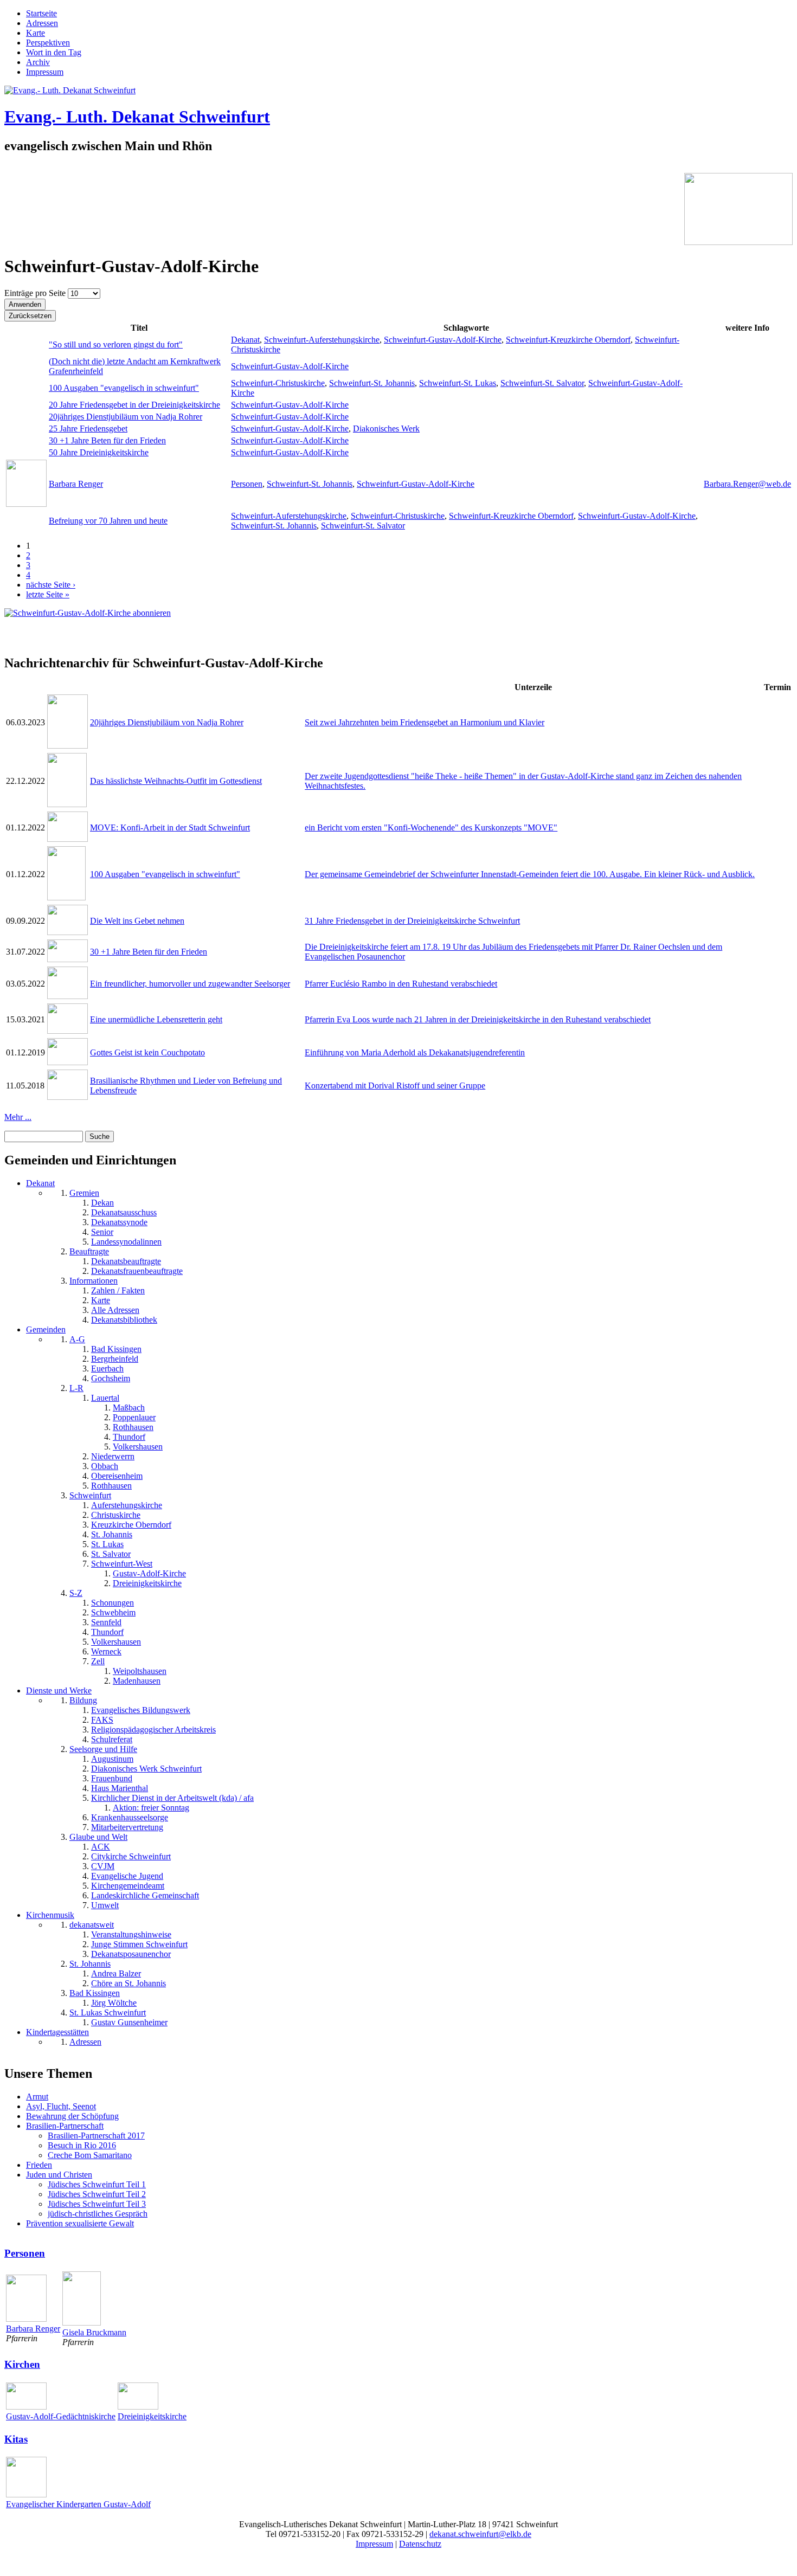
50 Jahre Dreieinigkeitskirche (99, 452)
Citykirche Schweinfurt (131, 1856)
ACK (101, 1847)
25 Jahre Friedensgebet (88, 429)
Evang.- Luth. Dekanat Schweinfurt (137, 117)
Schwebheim (113, 1612)
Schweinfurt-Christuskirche (278, 383)
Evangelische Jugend (127, 1876)
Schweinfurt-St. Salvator (542, 383)
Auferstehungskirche (127, 1505)
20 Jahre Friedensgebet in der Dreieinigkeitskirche (134, 405)
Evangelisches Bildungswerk (141, 1710)
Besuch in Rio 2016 (82, 2145)
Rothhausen (133, 1427)
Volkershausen (138, 1447)
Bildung (83, 1700)
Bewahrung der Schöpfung (72, 2116)
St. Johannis (112, 1534)
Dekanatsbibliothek (124, 1320)
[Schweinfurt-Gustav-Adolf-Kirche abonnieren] (88, 613)
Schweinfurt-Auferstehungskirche (322, 340)
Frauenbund (112, 1778)
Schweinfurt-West (122, 1564)
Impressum (45, 72)
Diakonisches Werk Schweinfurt (146, 1769)
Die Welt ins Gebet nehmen (137, 921)
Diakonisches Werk (386, 429)
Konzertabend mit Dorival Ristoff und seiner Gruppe (395, 1086)
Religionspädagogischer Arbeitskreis (153, 1730)
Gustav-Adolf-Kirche (149, 1573)
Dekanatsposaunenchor (131, 1954)
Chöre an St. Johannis (128, 1983)
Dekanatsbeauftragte (126, 1261)
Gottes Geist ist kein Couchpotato (147, 1052)
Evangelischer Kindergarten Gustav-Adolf (78, 2504)
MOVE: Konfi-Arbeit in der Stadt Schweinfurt (170, 827)
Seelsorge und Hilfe (103, 1749)
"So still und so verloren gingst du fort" (116, 344)
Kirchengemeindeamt (128, 1886)
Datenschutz (420, 2544)
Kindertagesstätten (57, 2032)
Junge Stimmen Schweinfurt (139, 1944)
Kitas (16, 2439)
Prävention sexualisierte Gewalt (80, 2223)
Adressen (42, 23)
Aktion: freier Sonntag (151, 1808)
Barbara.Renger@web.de (747, 484)
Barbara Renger (76, 484)
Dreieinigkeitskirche (147, 1583)
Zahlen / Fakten (118, 1290)
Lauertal (105, 1398)
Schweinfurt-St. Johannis (372, 383)
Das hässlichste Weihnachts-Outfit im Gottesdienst (176, 781)
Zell (98, 1661)
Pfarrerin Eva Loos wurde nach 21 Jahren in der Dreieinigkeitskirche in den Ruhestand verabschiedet (478, 1019)
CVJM (103, 1866)
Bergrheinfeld (115, 1359)
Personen (247, 484)
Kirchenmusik (50, 1915)
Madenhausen (137, 1681)
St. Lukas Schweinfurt (108, 2012)
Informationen (94, 1281)
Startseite (41, 13)
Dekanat (245, 340)
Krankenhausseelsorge (130, 1817)
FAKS (102, 1720)
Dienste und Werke (59, 1690)
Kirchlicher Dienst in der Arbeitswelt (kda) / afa (172, 1798)
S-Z (76, 1593)
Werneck (106, 1651)
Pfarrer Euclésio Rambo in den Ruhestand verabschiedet (401, 984)
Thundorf (129, 1437)
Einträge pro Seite (36, 293)
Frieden (39, 2165)
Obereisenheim (117, 1476)
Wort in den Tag (54, 52)
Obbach (105, 1466)
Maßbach (129, 1408)
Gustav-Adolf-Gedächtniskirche (61, 2416)
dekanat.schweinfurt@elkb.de (480, 2534)
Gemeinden (46, 1329)
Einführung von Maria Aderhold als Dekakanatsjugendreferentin (415, 1052)
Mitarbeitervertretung (127, 1827)
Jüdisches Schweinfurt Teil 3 (97, 2204)
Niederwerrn (113, 1456)
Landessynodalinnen (126, 1242)
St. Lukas (107, 1544)
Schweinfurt (90, 1495)
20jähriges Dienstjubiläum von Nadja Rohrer (126, 417)
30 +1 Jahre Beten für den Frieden (107, 440)
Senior (102, 1232)
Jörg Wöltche (114, 2003)
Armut (37, 2097)
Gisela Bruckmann (94, 2332)
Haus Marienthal (120, 1788)
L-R (76, 1388)
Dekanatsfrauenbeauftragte (137, 1271)
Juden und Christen (59, 2175)
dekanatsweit (92, 1925)
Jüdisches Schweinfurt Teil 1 (97, 2184)
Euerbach (107, 1368)
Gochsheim (111, 1378)
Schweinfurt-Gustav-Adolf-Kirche (443, 340)
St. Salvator (111, 1554)
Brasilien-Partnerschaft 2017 (96, 2136)
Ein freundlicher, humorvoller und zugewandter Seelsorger (190, 984)
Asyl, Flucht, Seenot (61, 2106)
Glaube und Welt (98, 1837)
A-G (77, 1339)
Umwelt (105, 1905)
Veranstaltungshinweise (131, 1934)
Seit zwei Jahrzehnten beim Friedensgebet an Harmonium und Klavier (425, 722)
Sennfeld (106, 1622)
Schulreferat (112, 1739)
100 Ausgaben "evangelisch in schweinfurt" (124, 388)
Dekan (102, 1203)
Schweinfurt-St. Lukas (458, 383)
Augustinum (112, 1759)
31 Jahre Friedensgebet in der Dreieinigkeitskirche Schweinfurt (412, 921)
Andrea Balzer (116, 1973)
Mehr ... (18, 1117)
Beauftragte (89, 1251)
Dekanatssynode (119, 1222)
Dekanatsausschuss (124, 1212)
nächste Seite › (51, 585)
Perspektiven (48, 43)
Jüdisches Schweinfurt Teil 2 (97, 2194)
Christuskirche (116, 1515)
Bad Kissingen (116, 1349)
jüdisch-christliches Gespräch (98, 2214)
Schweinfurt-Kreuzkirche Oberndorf (568, 340)
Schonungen (113, 1603)
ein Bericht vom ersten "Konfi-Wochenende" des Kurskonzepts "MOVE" (431, 827)
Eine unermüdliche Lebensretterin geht (156, 1019)
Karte (36, 33)
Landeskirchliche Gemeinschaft (145, 1895)
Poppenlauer (134, 1417)
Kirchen (22, 2364)
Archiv (38, 62)
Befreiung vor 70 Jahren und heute (108, 521)
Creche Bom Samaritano (90, 2155)
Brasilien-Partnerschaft (65, 2126)
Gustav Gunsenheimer (129, 2022)
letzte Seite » (48, 594)
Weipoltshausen (140, 1671)
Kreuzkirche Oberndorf (131, 1525)
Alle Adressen (115, 1310)
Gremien (84, 1193)
